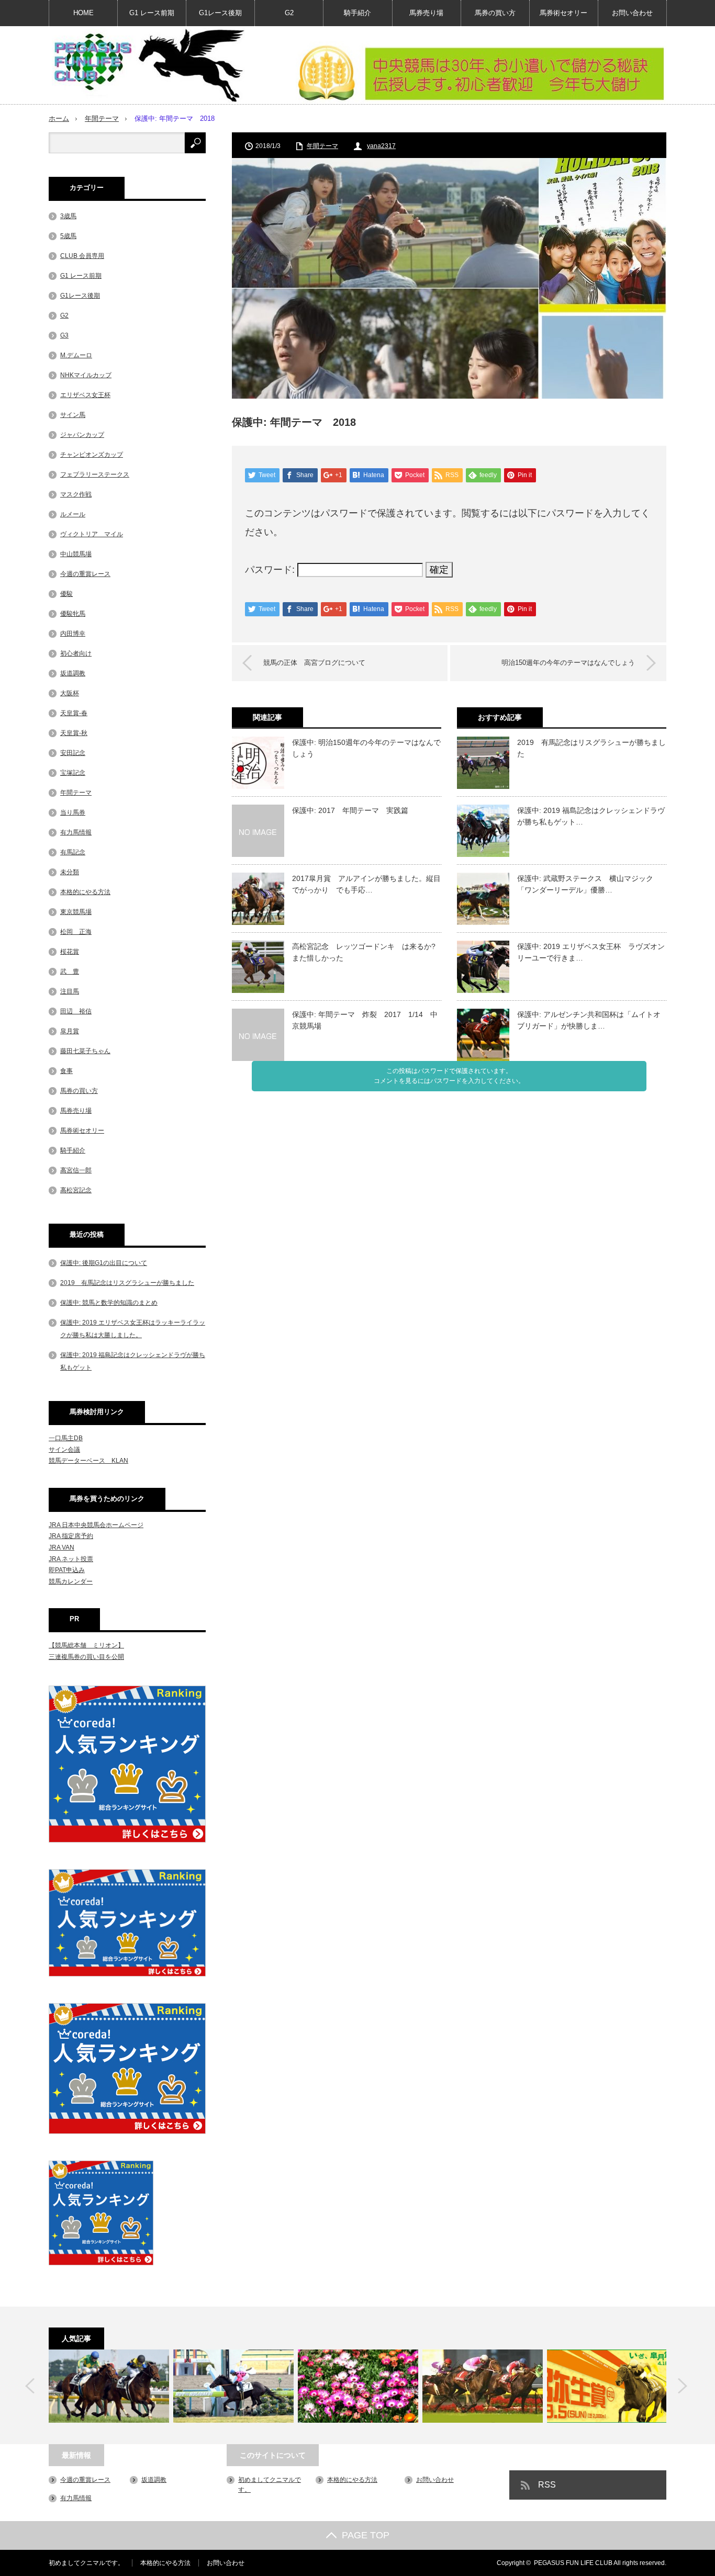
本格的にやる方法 (85, 892)
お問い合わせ (632, 13)
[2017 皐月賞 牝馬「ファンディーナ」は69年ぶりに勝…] (233, 2386)
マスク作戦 (76, 494)
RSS (547, 2485)
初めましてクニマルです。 (86, 2563)
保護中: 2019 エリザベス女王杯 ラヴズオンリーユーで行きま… (591, 952)
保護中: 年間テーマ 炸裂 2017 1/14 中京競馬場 (365, 1020)
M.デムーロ (76, 355)
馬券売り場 (426, 13)
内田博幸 (73, 634)
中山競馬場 (76, 554)
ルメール (73, 514)
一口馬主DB (66, 1438)
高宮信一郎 (76, 1170)
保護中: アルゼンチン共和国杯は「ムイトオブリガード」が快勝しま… (589, 1020)
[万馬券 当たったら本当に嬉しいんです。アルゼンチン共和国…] (483, 2386)
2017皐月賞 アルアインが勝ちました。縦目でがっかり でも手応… (366, 884)
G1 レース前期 (152, 13)
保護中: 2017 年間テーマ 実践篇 (350, 810)
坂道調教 (73, 673)
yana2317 (381, 146)
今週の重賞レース (85, 574)
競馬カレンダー (71, 1581)
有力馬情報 (76, 832)
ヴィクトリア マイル (92, 534)
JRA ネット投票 (71, 1559)
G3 (64, 335)
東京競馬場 (76, 912)
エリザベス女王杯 (85, 395)
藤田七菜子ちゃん (85, 1051)
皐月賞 (70, 1031)
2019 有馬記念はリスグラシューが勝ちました (591, 748)
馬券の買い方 (495, 13)
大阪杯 (70, 693)
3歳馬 (68, 216)
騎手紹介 (357, 13)
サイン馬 (73, 415)
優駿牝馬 (73, 614)
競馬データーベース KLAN (88, 1461)
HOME (83, 13)
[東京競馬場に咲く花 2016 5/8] (358, 2386)
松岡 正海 (76, 932)
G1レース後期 (220, 13)
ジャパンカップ (82, 435)
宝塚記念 (73, 773)
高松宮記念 (76, 1190)
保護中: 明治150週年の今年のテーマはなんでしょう (366, 748)
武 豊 (70, 971)
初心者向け (76, 653)
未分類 (70, 872)
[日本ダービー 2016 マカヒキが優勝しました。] (109, 2386)
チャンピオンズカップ (92, 455)
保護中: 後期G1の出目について (104, 1263)
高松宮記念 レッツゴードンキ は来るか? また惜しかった (364, 952)
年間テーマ (102, 118)
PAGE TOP (366, 2535)
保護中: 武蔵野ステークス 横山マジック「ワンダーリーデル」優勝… (585, 884)
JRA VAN (62, 1547)
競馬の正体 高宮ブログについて (314, 663)
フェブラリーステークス (95, 474)
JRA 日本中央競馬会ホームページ (96, 1525)
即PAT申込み (67, 1570)
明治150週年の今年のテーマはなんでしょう (568, 663)
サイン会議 (64, 1450)
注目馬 (70, 991)
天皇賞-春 (74, 713)
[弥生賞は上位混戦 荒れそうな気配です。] (607, 2386)
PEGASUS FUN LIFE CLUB (573, 2563)
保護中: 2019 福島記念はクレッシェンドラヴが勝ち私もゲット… (591, 816)
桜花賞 (70, 952)
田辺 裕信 (76, 1011)
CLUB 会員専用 (82, 256)
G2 (289, 13)
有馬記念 (73, 852)
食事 (66, 1071)
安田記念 (73, 753)
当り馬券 (73, 812)
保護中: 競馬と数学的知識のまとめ (109, 1303)
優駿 (66, 594)
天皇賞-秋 (74, 733)
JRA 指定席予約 (71, 1536)
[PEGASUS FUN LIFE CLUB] (148, 65)
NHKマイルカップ (86, 375)
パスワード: (271, 570)
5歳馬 (68, 236)
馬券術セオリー (563, 13)
